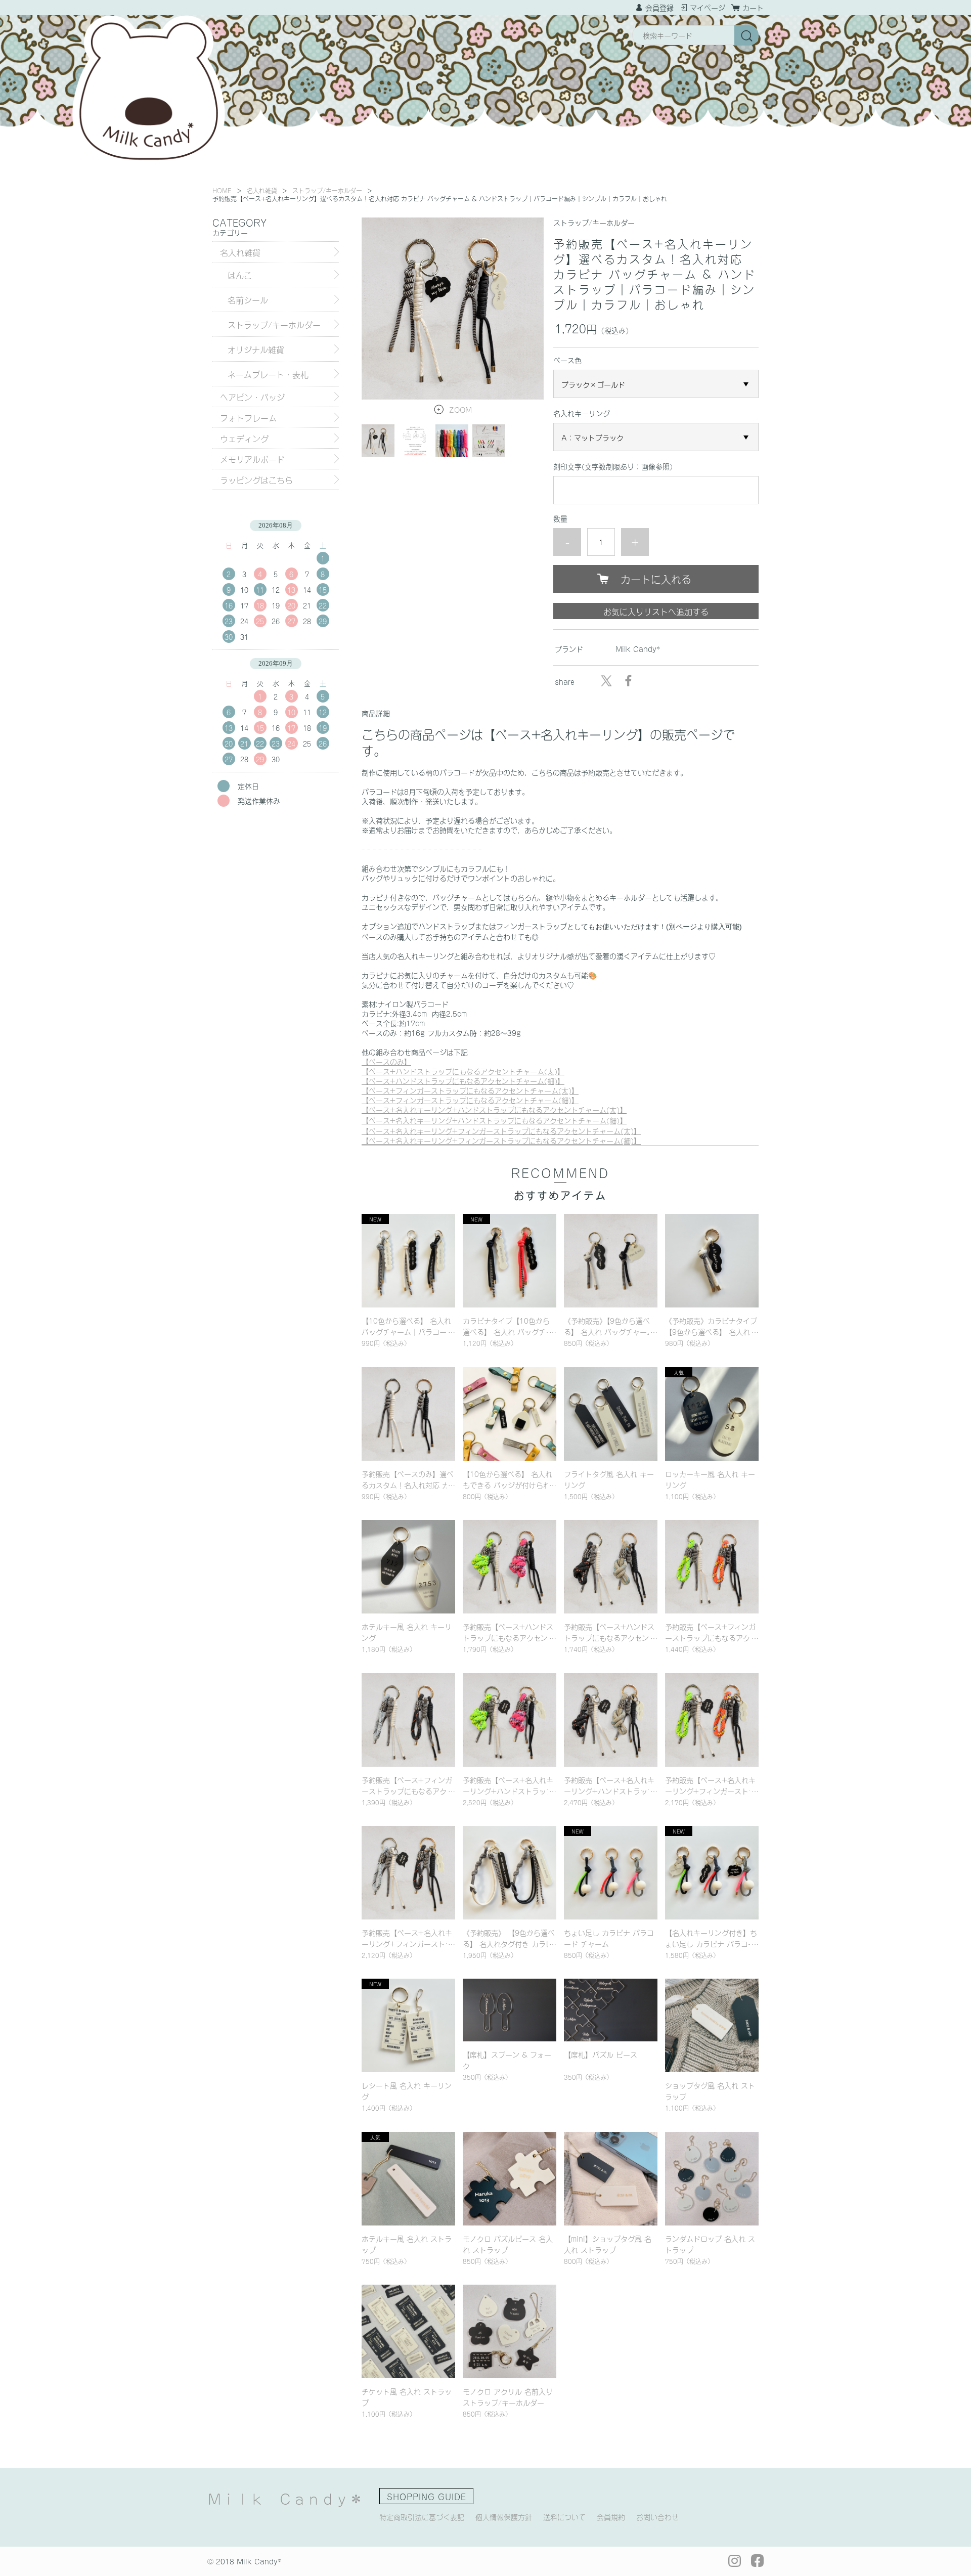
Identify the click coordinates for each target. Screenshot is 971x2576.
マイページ (708, 7)
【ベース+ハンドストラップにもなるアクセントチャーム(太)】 (463, 1071)
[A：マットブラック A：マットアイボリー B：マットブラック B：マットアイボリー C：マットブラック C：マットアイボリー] (656, 437)
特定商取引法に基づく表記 (422, 2517)
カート (753, 7)
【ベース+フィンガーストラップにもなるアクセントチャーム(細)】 (470, 1100)
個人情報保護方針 (504, 2517)
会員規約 (611, 2517)
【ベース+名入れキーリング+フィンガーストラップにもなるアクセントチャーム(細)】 (501, 1140)
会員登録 (659, 7)
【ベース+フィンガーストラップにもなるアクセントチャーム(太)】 (470, 1090)
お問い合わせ (657, 2517)
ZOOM (460, 409)
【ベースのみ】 (386, 1061)
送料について (564, 2517)
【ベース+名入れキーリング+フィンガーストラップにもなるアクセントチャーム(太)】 (501, 1131)
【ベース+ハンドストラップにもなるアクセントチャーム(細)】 (463, 1081)
